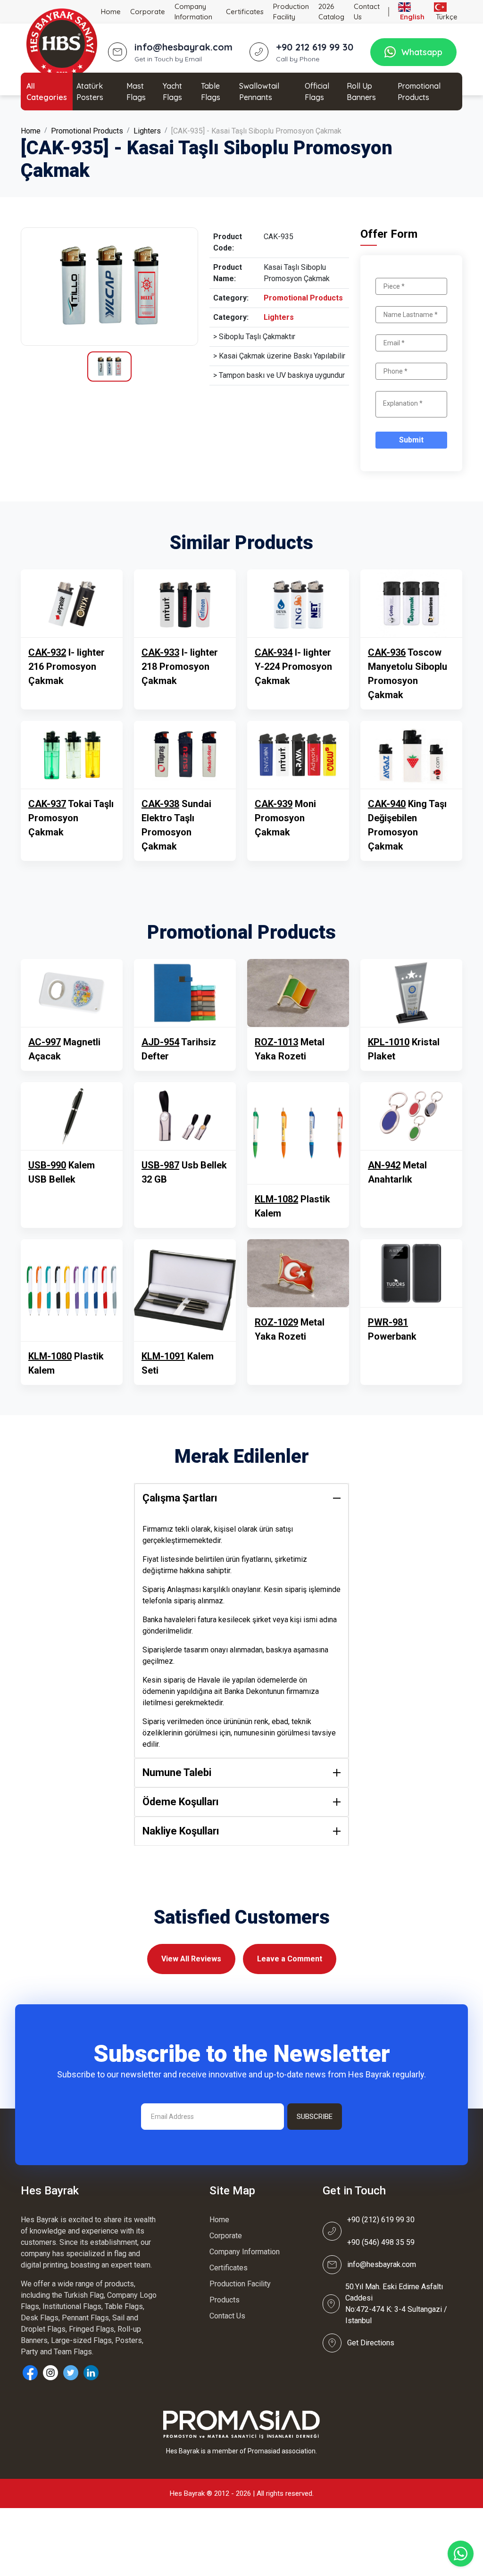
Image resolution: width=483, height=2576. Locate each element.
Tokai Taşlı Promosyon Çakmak (71, 818)
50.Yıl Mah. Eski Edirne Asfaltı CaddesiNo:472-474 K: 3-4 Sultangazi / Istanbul (396, 2304)
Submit (411, 440)
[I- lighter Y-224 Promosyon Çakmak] (298, 603)
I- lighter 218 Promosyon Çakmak (180, 667)
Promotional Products (419, 92)
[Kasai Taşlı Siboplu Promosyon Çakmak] (109, 287)
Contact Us (367, 12)
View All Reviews (191, 1959)
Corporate (148, 12)
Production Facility (291, 12)
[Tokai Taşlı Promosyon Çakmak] (72, 755)
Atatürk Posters (90, 92)
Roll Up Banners (361, 92)
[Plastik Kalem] (298, 1133)
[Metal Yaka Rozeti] (298, 993)
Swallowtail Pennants (259, 92)
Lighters (147, 131)
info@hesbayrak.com (382, 2264)
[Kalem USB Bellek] (72, 1116)
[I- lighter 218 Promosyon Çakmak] (185, 603)
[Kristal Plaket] (411, 993)
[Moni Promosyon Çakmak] (298, 755)
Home (111, 12)
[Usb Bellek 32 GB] (185, 1116)
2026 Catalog (331, 12)
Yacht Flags (172, 92)
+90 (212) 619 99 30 (381, 2220)
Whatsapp (422, 52)
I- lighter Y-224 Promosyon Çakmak (293, 667)
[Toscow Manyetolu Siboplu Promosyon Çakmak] (411, 603)
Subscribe (315, 2117)
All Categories (47, 92)
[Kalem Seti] (185, 1290)
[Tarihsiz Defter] (185, 993)
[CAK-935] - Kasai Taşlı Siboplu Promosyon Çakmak (256, 131)
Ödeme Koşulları (181, 1802)
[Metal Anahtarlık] (411, 1116)
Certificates (245, 12)
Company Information (193, 12)
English (411, 17)
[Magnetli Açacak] (72, 993)
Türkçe (446, 17)
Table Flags (211, 92)
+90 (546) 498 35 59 (381, 2242)
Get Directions (371, 2343)
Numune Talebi (177, 1772)
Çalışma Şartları (180, 1498)
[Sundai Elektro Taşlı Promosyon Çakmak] (185, 755)
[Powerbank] (411, 1273)
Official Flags (317, 92)
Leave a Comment (290, 1959)
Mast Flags (136, 92)
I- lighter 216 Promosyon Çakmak (67, 667)
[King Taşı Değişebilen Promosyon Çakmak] (411, 755)
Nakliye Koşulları (181, 1831)
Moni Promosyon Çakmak (285, 818)
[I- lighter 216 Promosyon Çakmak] (72, 603)
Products (225, 2300)
